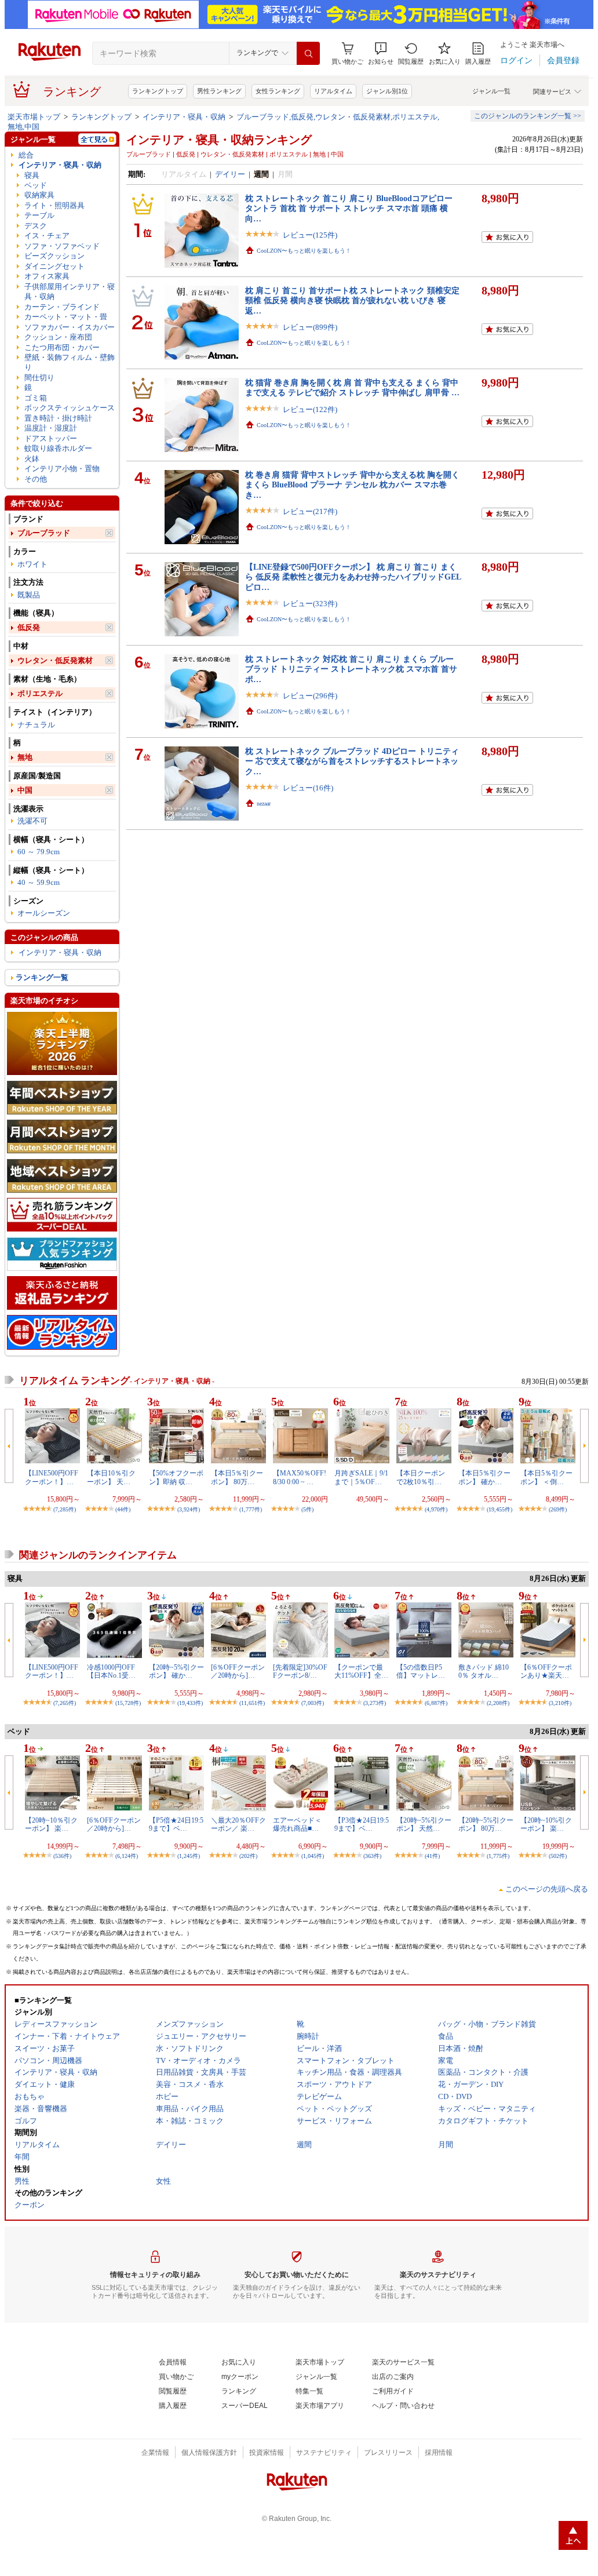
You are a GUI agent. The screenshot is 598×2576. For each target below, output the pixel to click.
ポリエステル (40, 693)
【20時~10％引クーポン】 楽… (51, 1824)
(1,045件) (313, 1856)
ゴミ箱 (36, 398)
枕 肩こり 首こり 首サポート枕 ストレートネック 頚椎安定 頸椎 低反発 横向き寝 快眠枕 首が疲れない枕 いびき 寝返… (352, 300)
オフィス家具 (47, 276)
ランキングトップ (158, 91)
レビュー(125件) (310, 235)
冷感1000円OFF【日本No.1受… (111, 1671)
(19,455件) (499, 1509)
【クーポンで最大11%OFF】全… (361, 1671)
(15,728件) (128, 1703)
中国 (25, 790)
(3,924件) (189, 1509)
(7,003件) (313, 1703)
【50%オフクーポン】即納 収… (176, 1477)
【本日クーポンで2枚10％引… (421, 1477)
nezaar (264, 804)
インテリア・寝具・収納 (184, 117)
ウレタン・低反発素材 (55, 660)
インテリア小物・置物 (62, 469)
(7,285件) (65, 1509)
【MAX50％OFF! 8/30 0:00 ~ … (300, 1477)
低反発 (29, 627)
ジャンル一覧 (491, 91)
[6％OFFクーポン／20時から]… (238, 1671)
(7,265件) (65, 1703)
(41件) (432, 1856)
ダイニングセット (54, 266)
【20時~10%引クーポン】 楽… (546, 1824)
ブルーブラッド (44, 533)
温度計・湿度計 (51, 428)
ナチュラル (36, 725)
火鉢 (32, 459)
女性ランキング (278, 91)
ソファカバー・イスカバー (70, 327)
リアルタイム (333, 91)
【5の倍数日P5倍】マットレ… (421, 1671)
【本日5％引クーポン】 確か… (484, 1477)
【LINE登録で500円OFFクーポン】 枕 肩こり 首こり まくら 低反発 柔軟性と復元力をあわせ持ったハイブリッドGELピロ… (353, 577)
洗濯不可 (32, 821)
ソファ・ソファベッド (62, 246)
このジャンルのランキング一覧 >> (528, 116)
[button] (381, 54)
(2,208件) (498, 1703)
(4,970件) (436, 1509)
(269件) (558, 1509)
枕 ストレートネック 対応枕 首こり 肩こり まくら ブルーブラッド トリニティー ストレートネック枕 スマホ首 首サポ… (351, 669)
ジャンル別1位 (387, 91)
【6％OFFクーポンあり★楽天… (546, 1671)
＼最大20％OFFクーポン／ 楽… (238, 1824)
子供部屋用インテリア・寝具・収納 (70, 292)
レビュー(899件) (310, 327)
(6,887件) (436, 1703)
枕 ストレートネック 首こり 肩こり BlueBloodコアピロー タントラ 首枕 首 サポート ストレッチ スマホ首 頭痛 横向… (349, 208)
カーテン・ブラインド (62, 307)
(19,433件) (190, 1703)
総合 (26, 155)
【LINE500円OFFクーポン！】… (52, 1477)
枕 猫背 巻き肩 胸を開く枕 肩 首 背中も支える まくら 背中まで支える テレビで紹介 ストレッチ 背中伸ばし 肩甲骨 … (352, 387)
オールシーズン (44, 913)
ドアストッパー (51, 438)
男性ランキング (219, 91)
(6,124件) (127, 1856)
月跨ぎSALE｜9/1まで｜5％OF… (361, 1477)
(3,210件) (560, 1703)
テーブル (39, 215)
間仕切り (39, 378)
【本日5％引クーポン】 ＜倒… (546, 1477)
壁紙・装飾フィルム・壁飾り (70, 362)
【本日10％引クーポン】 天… (111, 1477)
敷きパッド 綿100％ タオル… (484, 1671)
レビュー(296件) (310, 696)
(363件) (372, 1856)
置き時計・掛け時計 (58, 418)
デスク (36, 226)
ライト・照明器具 (54, 205)
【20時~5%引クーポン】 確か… (176, 1671)
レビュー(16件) (308, 788)
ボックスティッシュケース (70, 408)
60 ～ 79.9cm (39, 852)
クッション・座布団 (58, 337)
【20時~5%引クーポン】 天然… (424, 1824)
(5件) (307, 1509)
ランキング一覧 (42, 977)
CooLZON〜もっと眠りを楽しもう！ (304, 251)
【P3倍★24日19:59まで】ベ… (362, 1824)
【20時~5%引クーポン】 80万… (486, 1824)
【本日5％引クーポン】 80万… (237, 1477)
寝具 (32, 175)
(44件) (123, 1509)
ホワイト (32, 564)
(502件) (558, 1856)
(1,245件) (189, 1856)
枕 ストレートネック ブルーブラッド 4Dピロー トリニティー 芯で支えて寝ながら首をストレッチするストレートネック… (352, 761)
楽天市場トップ (34, 117)
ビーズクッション (54, 256)
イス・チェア (47, 236)
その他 (36, 479)
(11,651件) (252, 1703)
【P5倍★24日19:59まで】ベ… (176, 1824)
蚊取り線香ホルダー (58, 448)
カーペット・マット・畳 (66, 317)
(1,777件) (251, 1509)
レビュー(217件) (310, 511)
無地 (25, 757)
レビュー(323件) (310, 604)
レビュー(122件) (310, 409)
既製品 (29, 595)
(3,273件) (375, 1703)
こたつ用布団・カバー (62, 347)
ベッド (36, 185)
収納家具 (39, 195)
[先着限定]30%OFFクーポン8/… (300, 1671)
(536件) (62, 1856)
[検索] (308, 53)
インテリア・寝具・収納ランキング (219, 140)
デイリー (230, 174)
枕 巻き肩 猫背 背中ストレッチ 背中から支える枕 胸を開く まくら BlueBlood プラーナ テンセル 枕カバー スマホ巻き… (352, 485)
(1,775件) (498, 1856)
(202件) (248, 1856)
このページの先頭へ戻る (547, 1889)
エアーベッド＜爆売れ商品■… (297, 1824)
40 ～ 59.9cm (39, 882)
